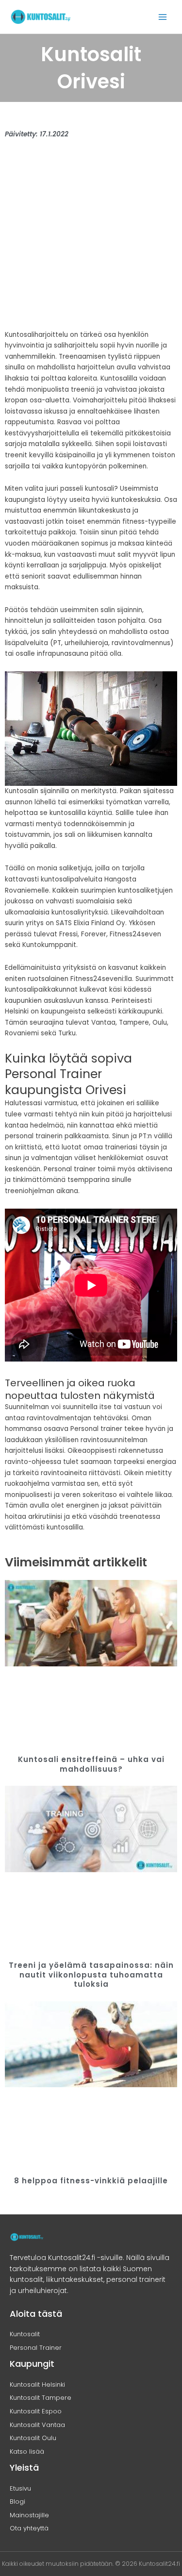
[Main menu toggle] (163, 17)
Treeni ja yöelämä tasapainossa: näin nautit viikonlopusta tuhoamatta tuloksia (91, 1975)
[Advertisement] (91, 239)
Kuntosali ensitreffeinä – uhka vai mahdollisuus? (91, 1764)
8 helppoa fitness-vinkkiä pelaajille (91, 2181)
